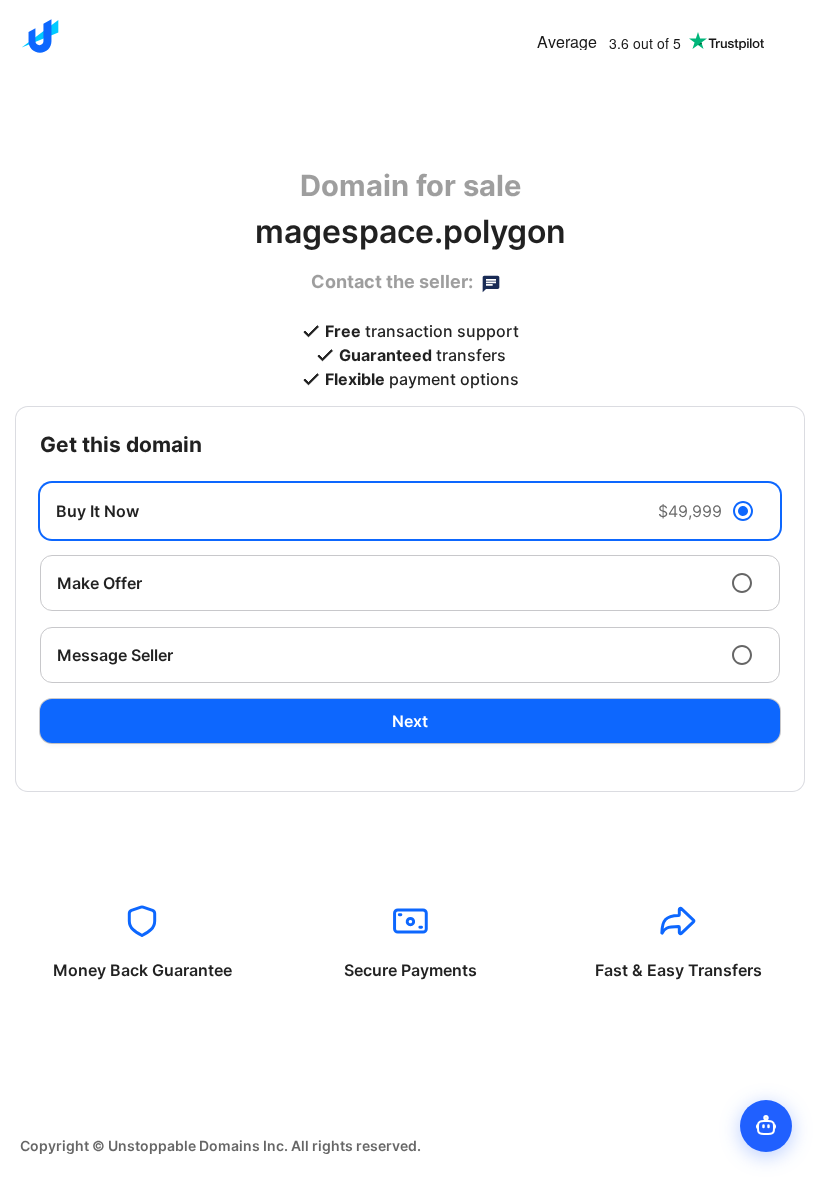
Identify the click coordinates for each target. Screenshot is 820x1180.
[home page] (40, 36)
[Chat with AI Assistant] (766, 1126)
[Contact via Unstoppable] (491, 282)
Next (410, 721)
